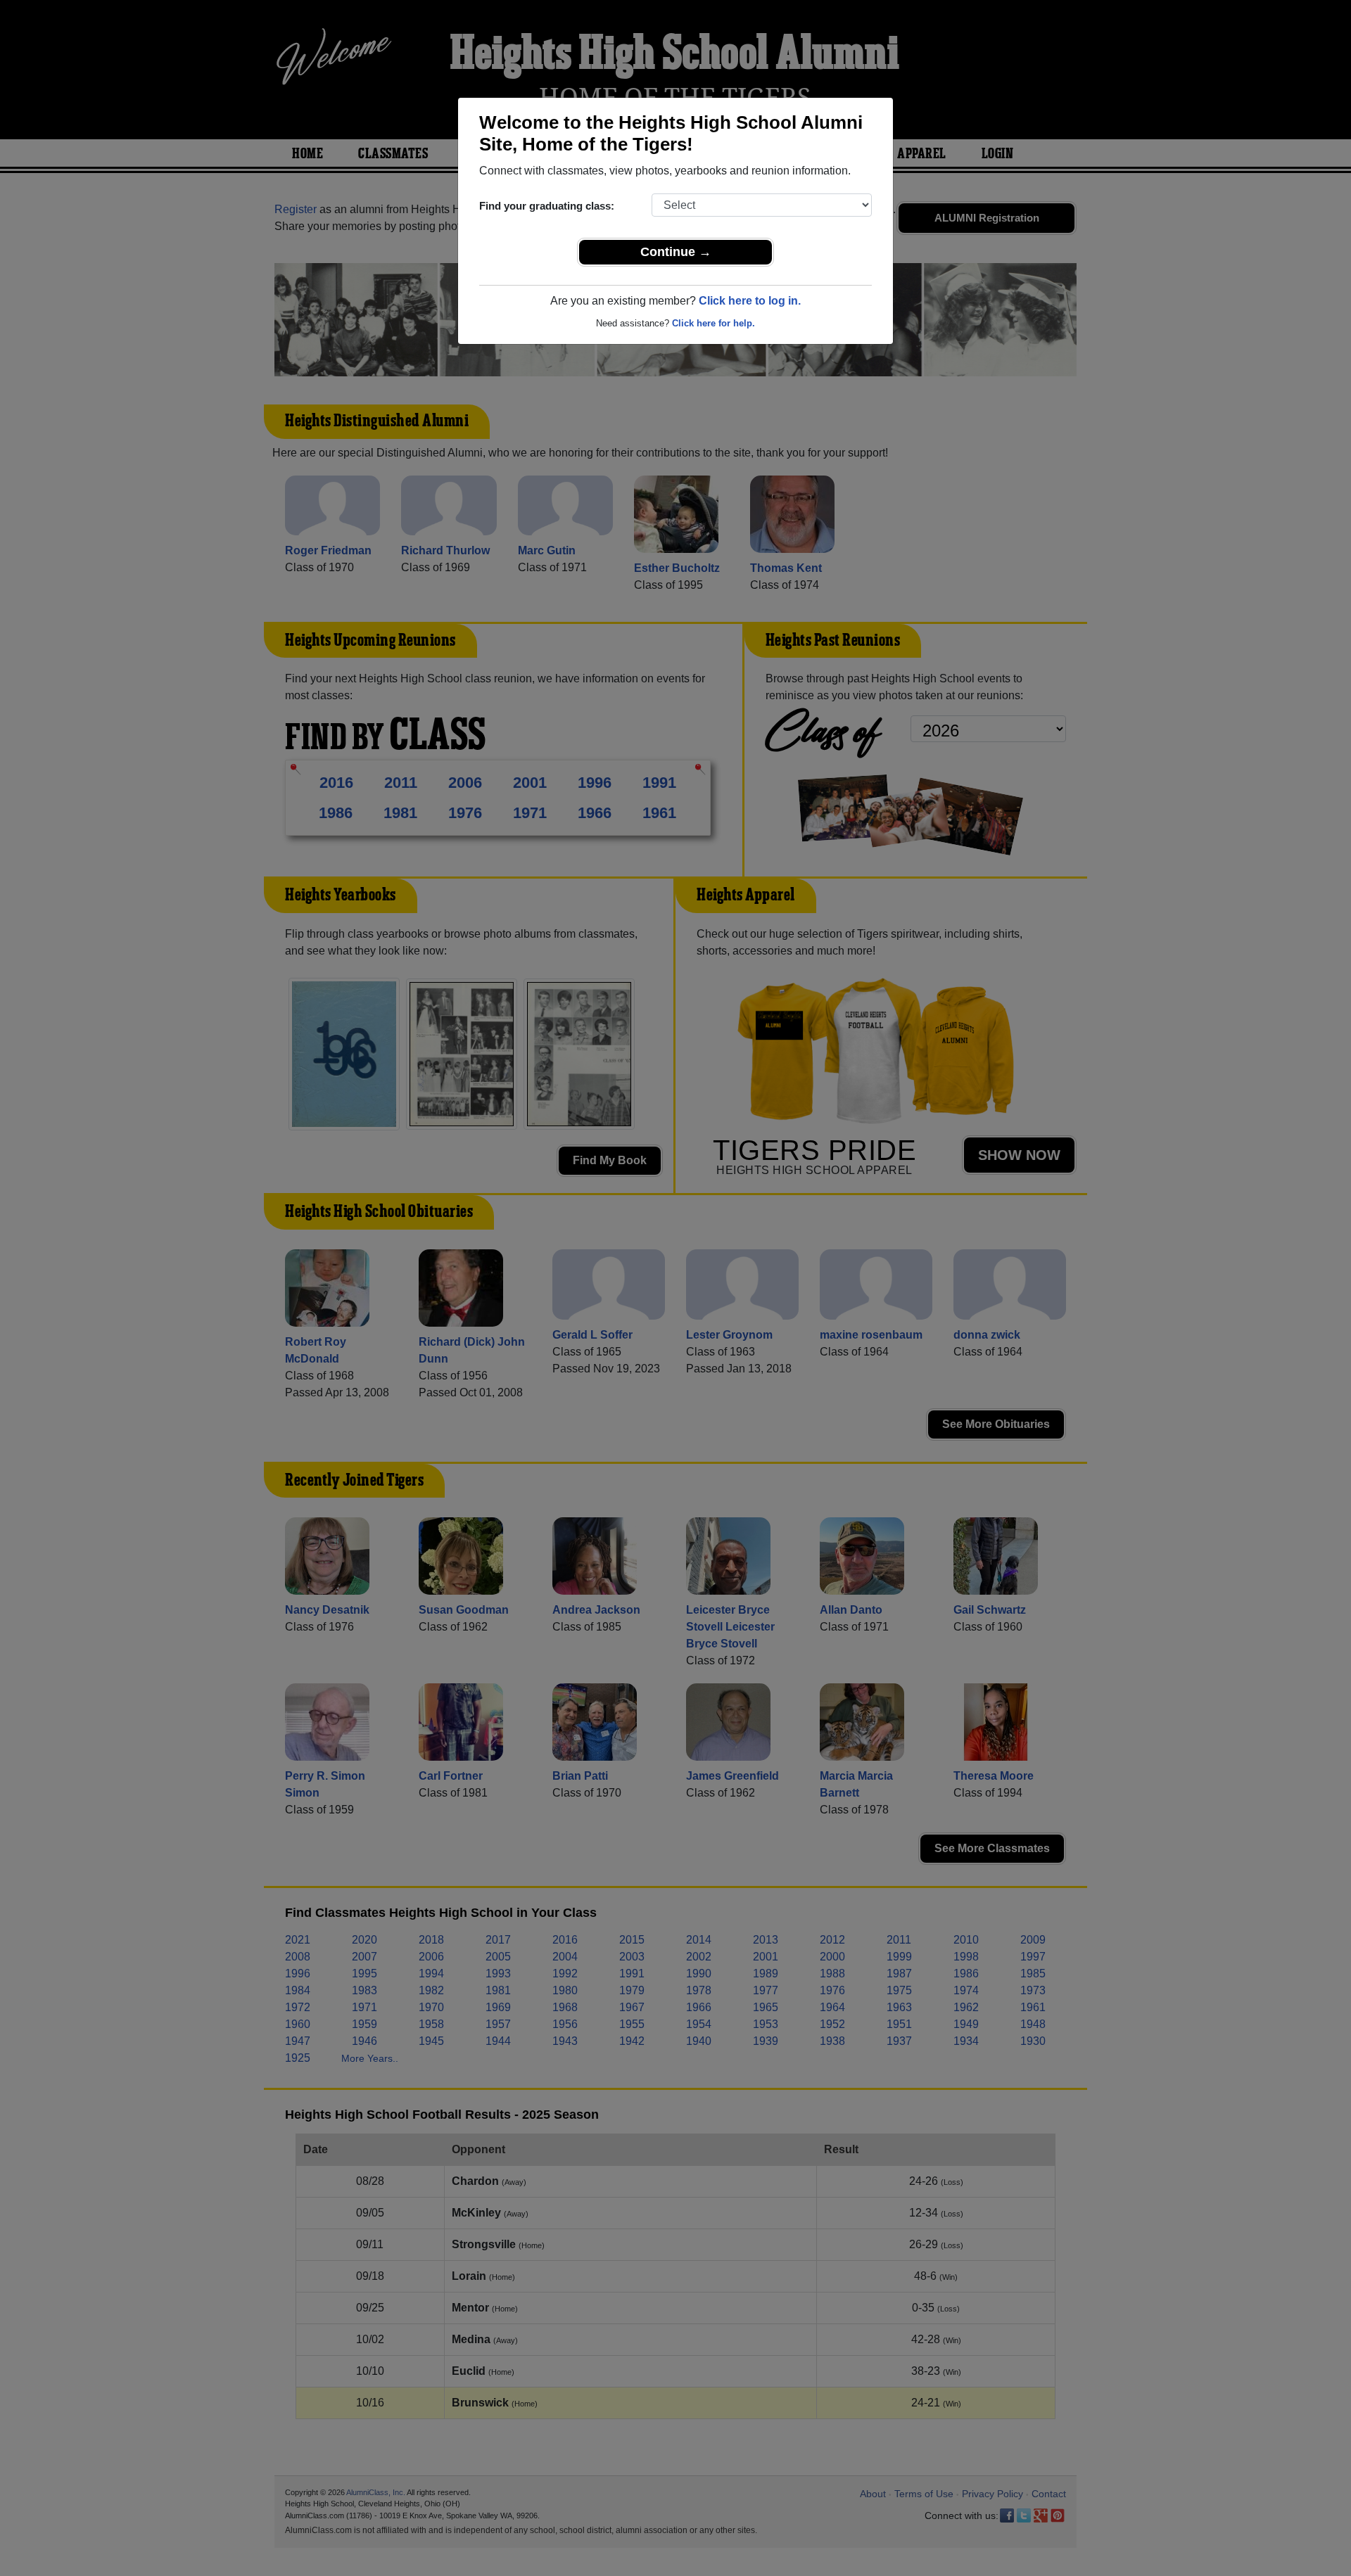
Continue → (676, 252)
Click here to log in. (750, 301)
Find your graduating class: (547, 206)
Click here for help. (713, 323)
